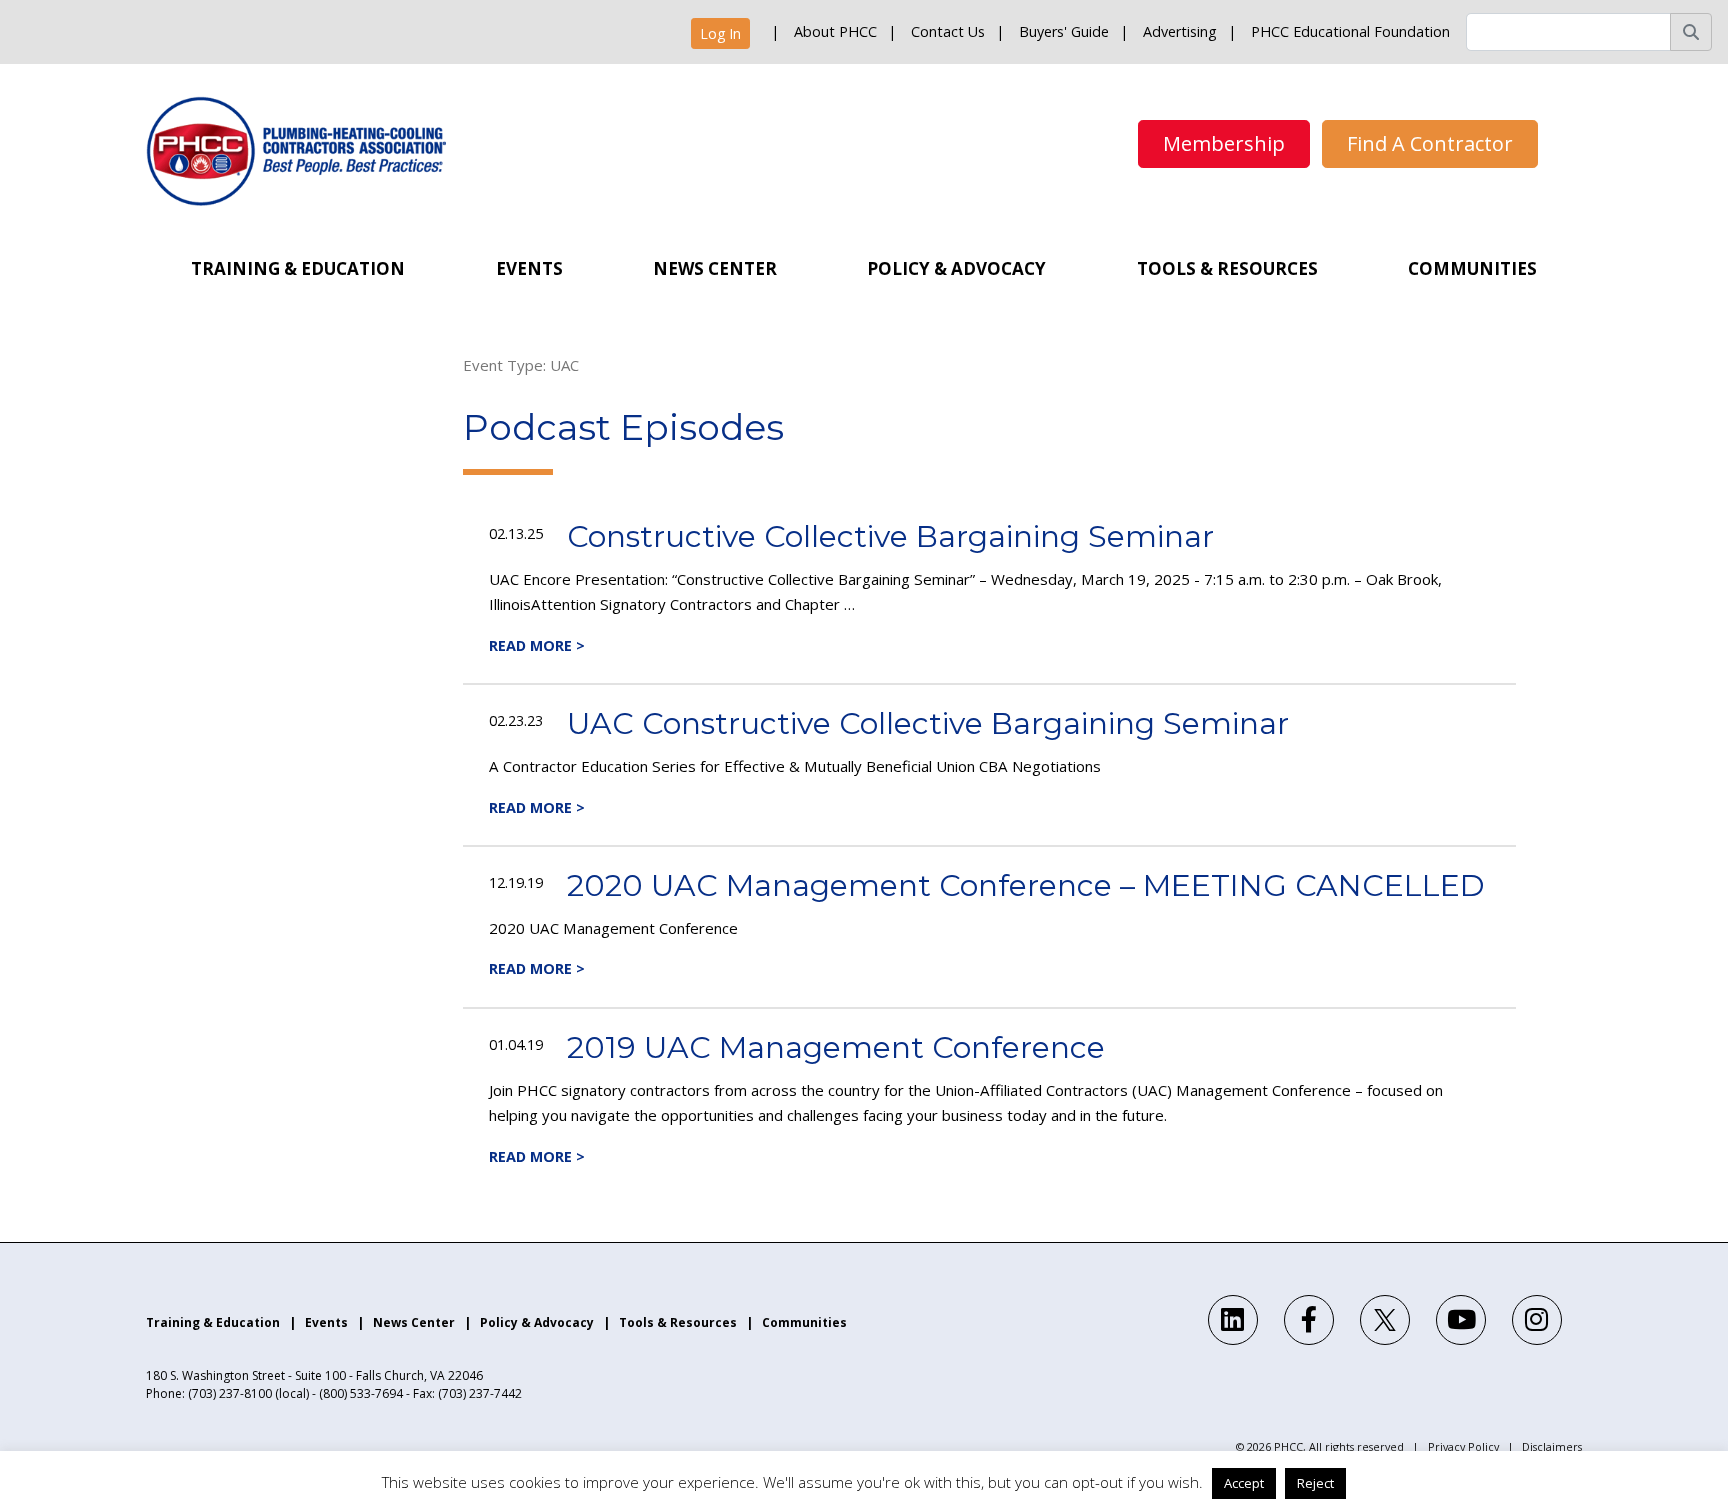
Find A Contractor (1430, 143)
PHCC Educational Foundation (1350, 31)
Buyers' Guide (1064, 31)
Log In (720, 33)
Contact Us (948, 31)
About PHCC (835, 31)
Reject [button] (1315, 1483)
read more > (537, 645)
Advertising (1180, 31)
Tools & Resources (1227, 268)
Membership (1224, 143)
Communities (1472, 268)
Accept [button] (1244, 1483)
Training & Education (298, 268)
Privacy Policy (1463, 1446)
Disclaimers (1552, 1446)
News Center (715, 268)
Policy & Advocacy (956, 268)
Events (529, 268)
